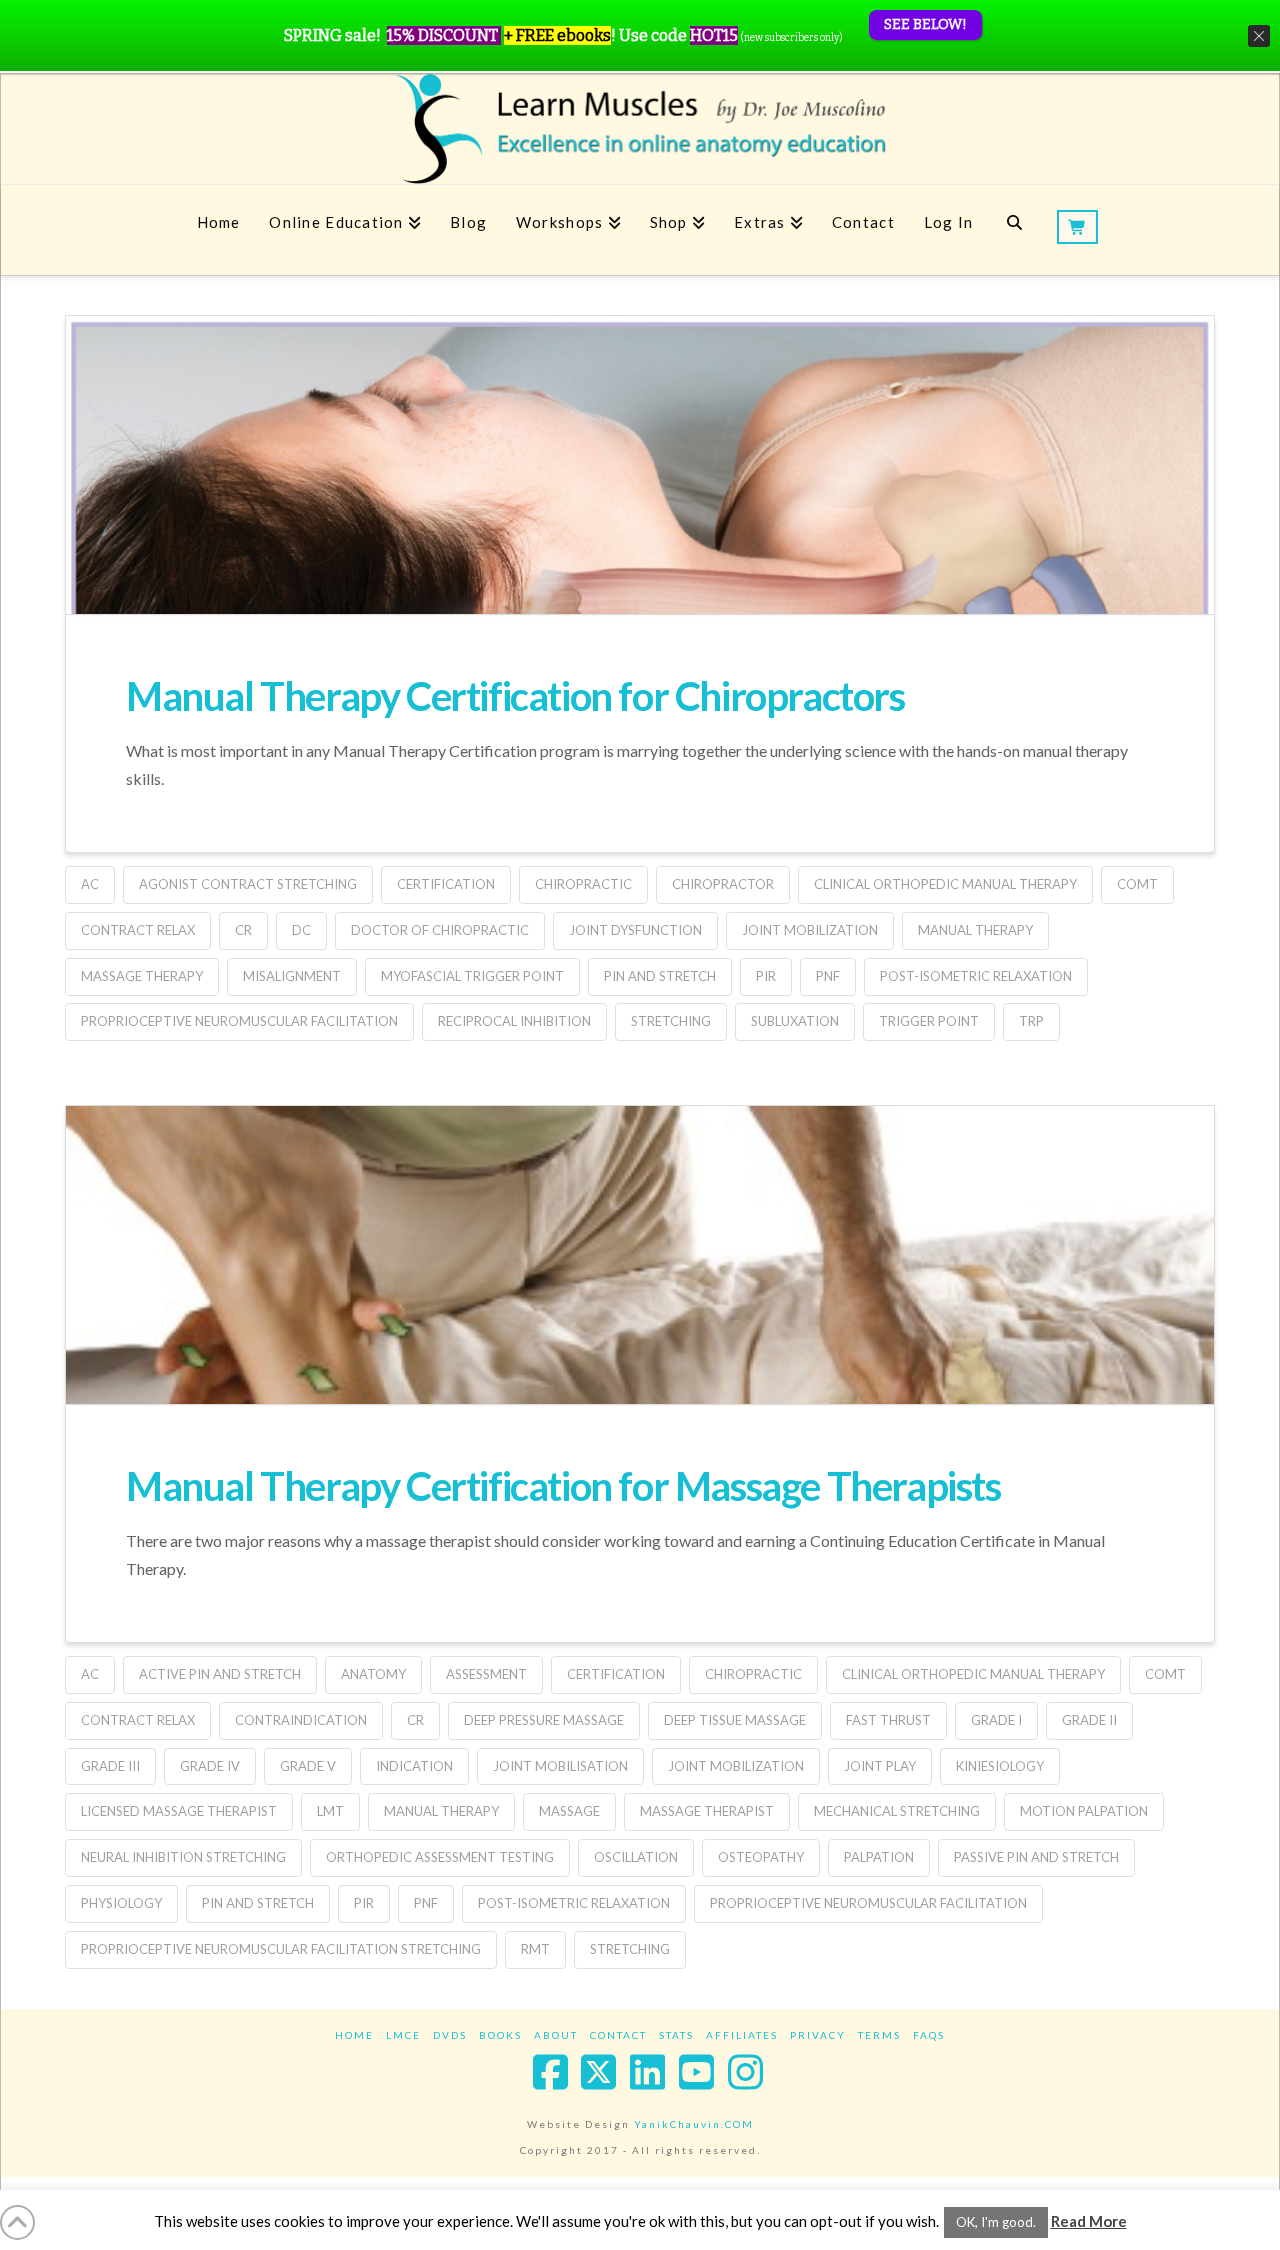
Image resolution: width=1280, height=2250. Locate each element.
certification (446, 884)
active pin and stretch (220, 1674)
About (556, 2035)
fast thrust (888, 1720)
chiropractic (583, 884)
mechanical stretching (897, 1811)
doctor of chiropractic (440, 930)
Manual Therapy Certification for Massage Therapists (563, 1486)
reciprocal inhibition (514, 1021)
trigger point (929, 1021)
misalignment (292, 976)
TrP (1031, 1021)
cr (243, 930)
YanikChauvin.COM (694, 2124)
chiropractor (723, 884)
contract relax (138, 930)
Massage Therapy (142, 976)
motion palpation (1084, 1811)
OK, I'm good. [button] (996, 2222)
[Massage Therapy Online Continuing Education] (640, 128)
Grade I (996, 1720)
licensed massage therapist (179, 1811)
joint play (880, 1766)
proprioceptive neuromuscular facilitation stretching (281, 1949)
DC (301, 930)
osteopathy (761, 1857)
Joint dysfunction (635, 930)
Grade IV (210, 1766)
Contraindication (301, 1720)
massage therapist (707, 1811)
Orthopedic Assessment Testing (440, 1857)
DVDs (450, 2035)
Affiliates (742, 2035)
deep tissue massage (735, 1720)
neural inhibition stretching (183, 1857)
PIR (766, 976)
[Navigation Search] (1014, 230)
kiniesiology (1000, 1766)
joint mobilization (810, 930)
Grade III (110, 1766)
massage (569, 1811)
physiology (121, 1903)
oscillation (636, 1857)
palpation (879, 1857)
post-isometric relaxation (976, 976)
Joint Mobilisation (560, 1766)
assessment (486, 1674)
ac (90, 884)
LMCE (403, 2035)
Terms (879, 2035)
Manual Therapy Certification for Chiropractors (515, 696)
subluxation (795, 1021)
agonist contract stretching (248, 884)
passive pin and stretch (1036, 1857)
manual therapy (975, 930)
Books (500, 2035)
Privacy (818, 2035)
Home (354, 2035)
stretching (671, 1021)
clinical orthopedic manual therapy (945, 884)
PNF (828, 976)
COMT (1137, 884)
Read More (1089, 2221)
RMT (535, 1949)
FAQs (929, 2035)
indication (414, 1766)
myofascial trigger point (472, 976)
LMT (330, 1811)
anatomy (373, 1674)
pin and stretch (660, 976)
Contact (618, 2035)
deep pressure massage (544, 1720)
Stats (676, 2035)
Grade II (1089, 1720)
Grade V (308, 1766)
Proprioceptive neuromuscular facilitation (239, 1021)
